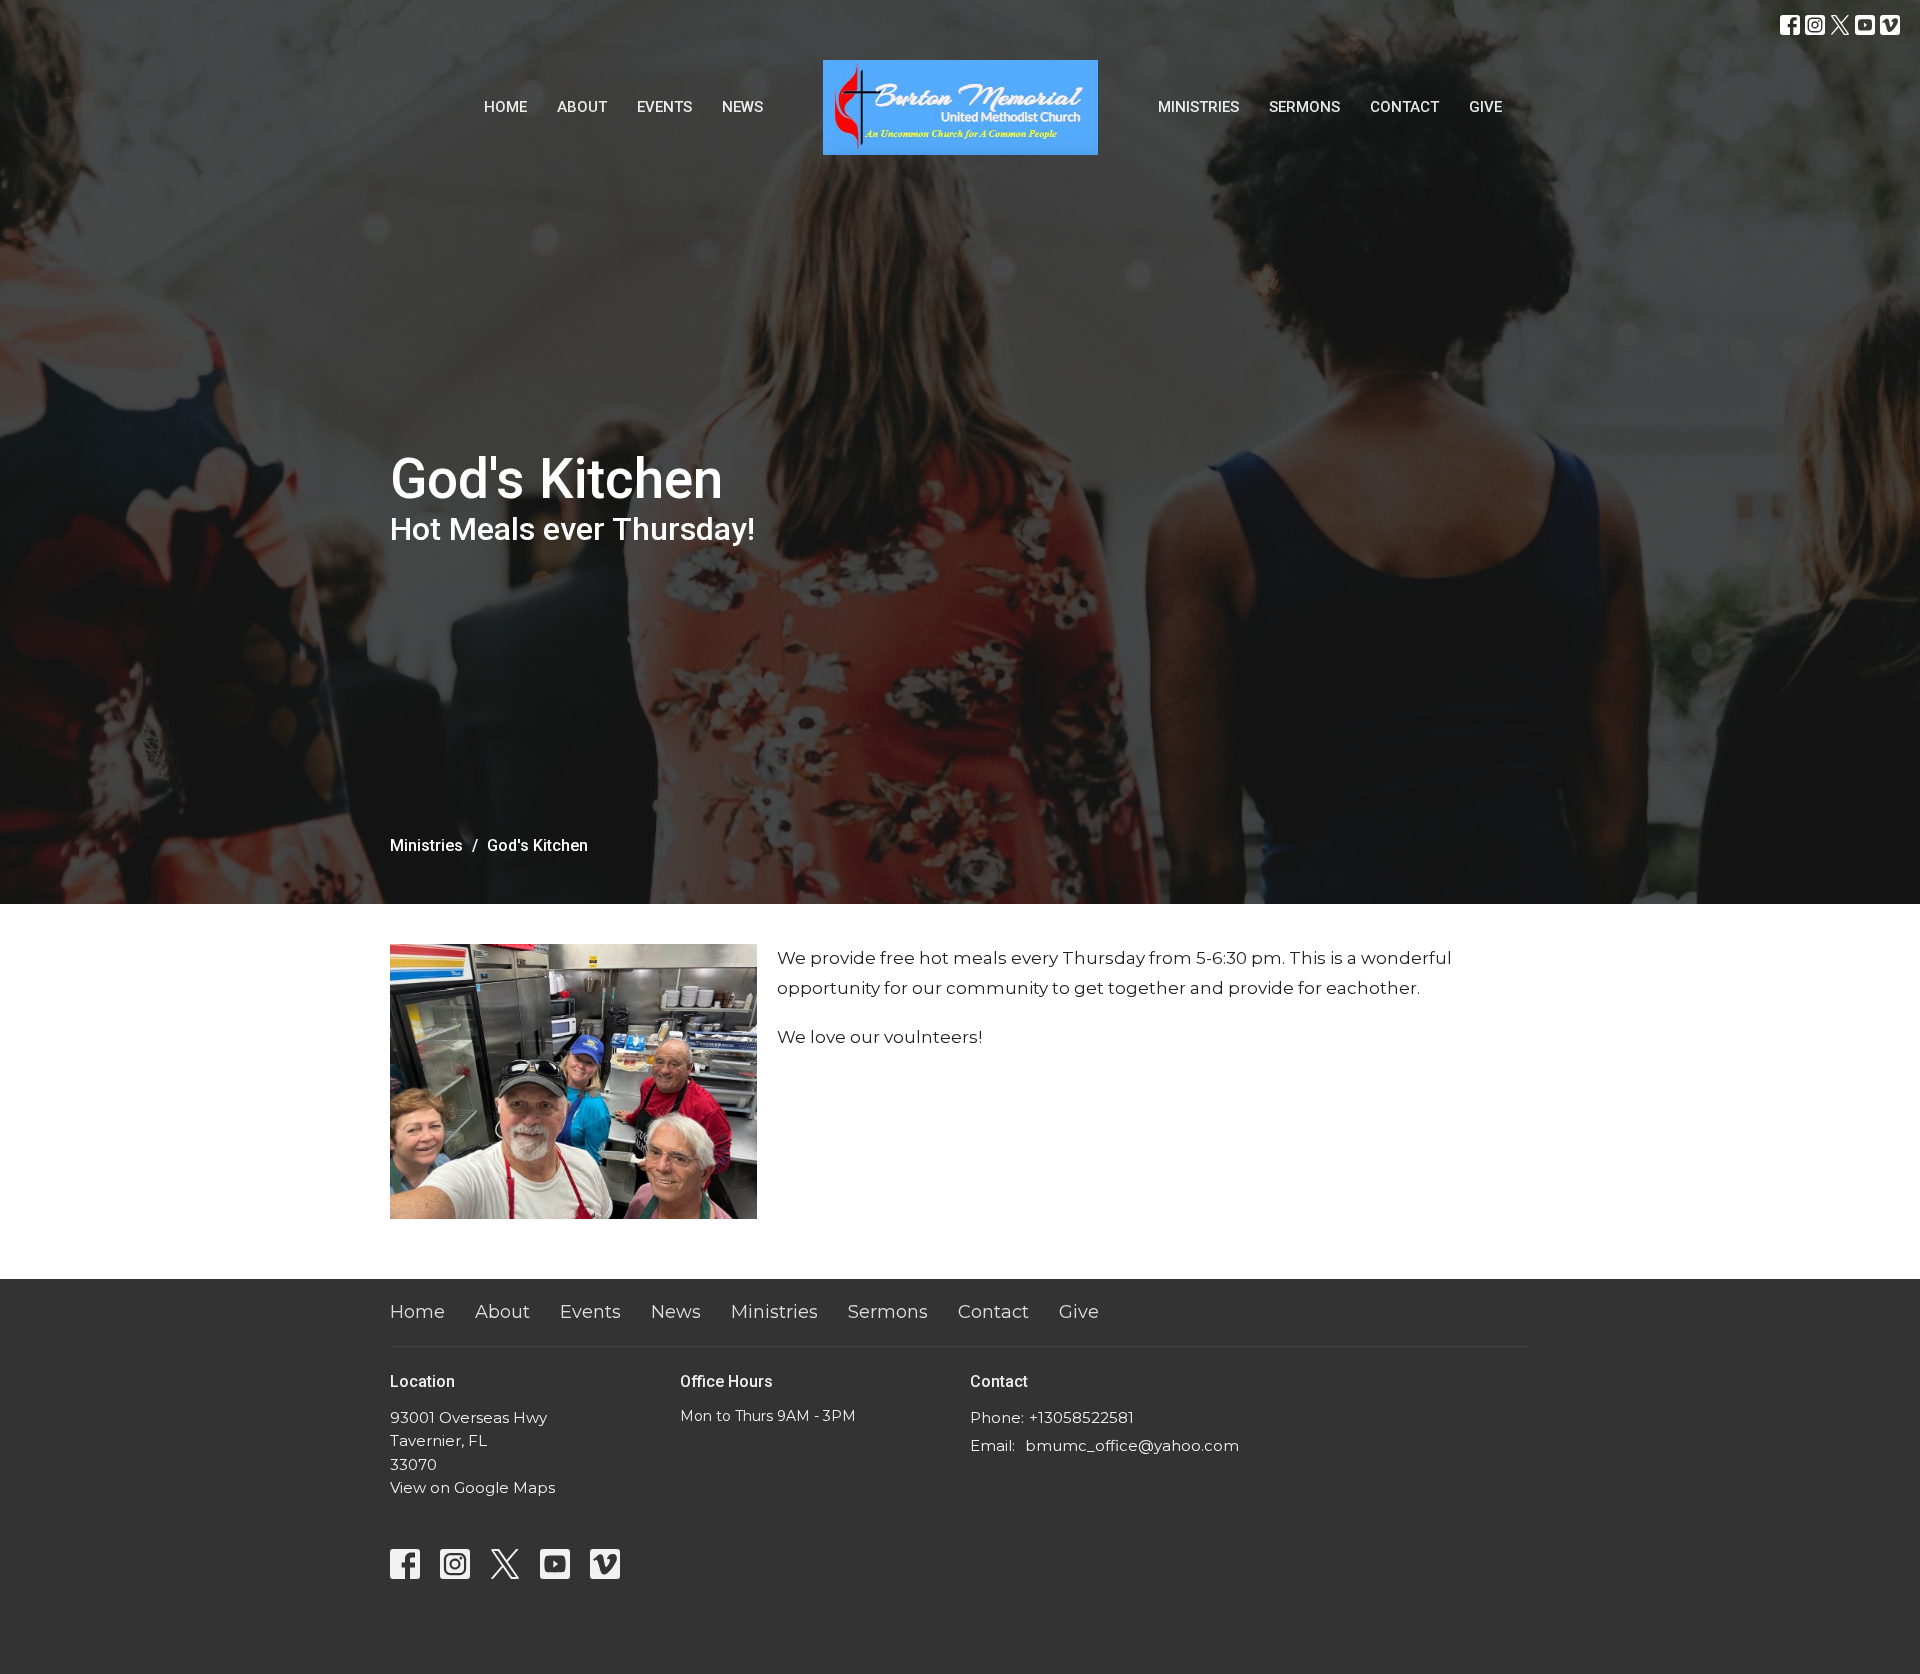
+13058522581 (1081, 1417)
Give (1485, 107)
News (742, 107)
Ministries (1198, 107)
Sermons (1304, 107)
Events (664, 107)
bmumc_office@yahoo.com (1132, 1445)
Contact (1404, 107)
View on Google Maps (472, 1487)
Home (505, 107)
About (582, 107)
